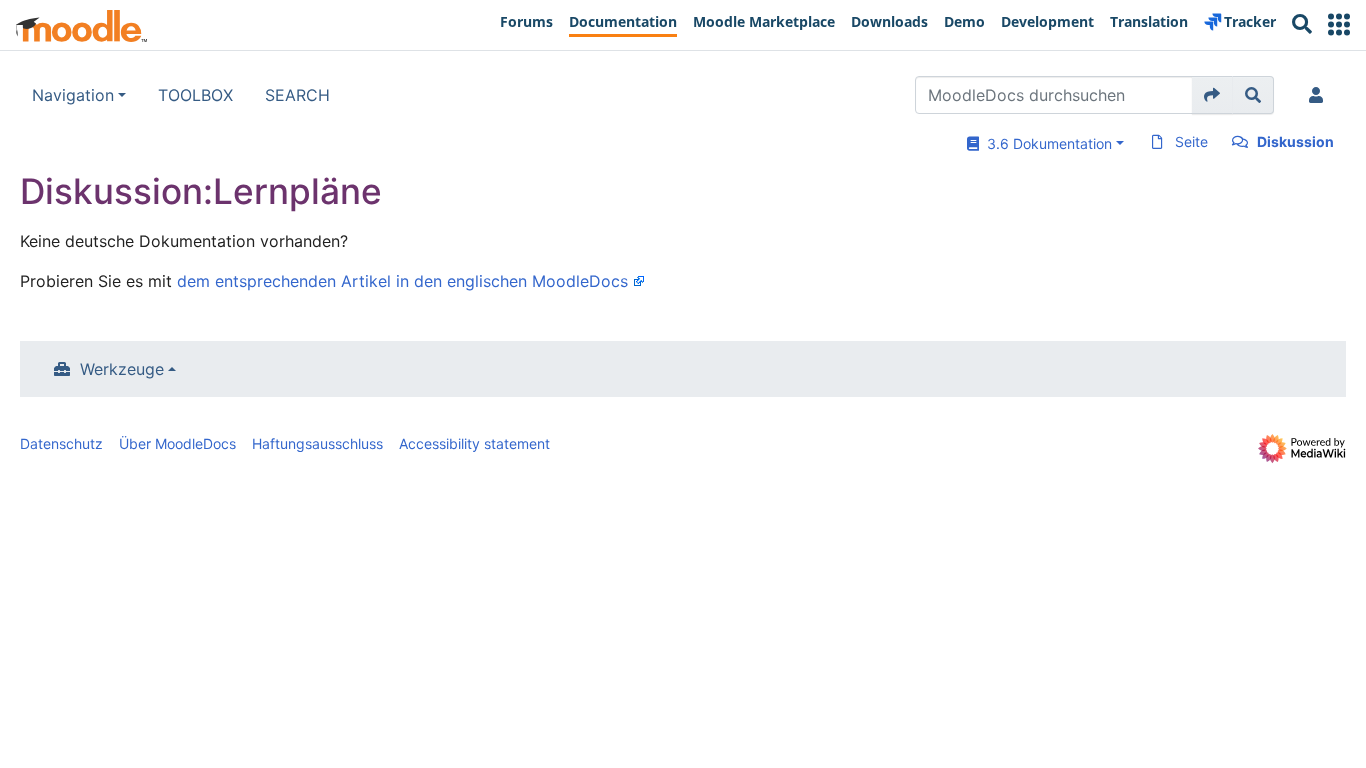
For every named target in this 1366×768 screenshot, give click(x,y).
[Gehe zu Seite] (1212, 95)
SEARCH (297, 95)
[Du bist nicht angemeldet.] (1320, 95)
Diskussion (1295, 141)
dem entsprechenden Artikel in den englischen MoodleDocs (402, 281)
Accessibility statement (474, 443)
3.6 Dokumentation (1045, 143)
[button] (1339, 24)
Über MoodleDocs (177, 443)
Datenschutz (61, 443)
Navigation (73, 95)
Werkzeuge (122, 369)
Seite (1191, 141)
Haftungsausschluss (317, 443)
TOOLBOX (195, 95)
